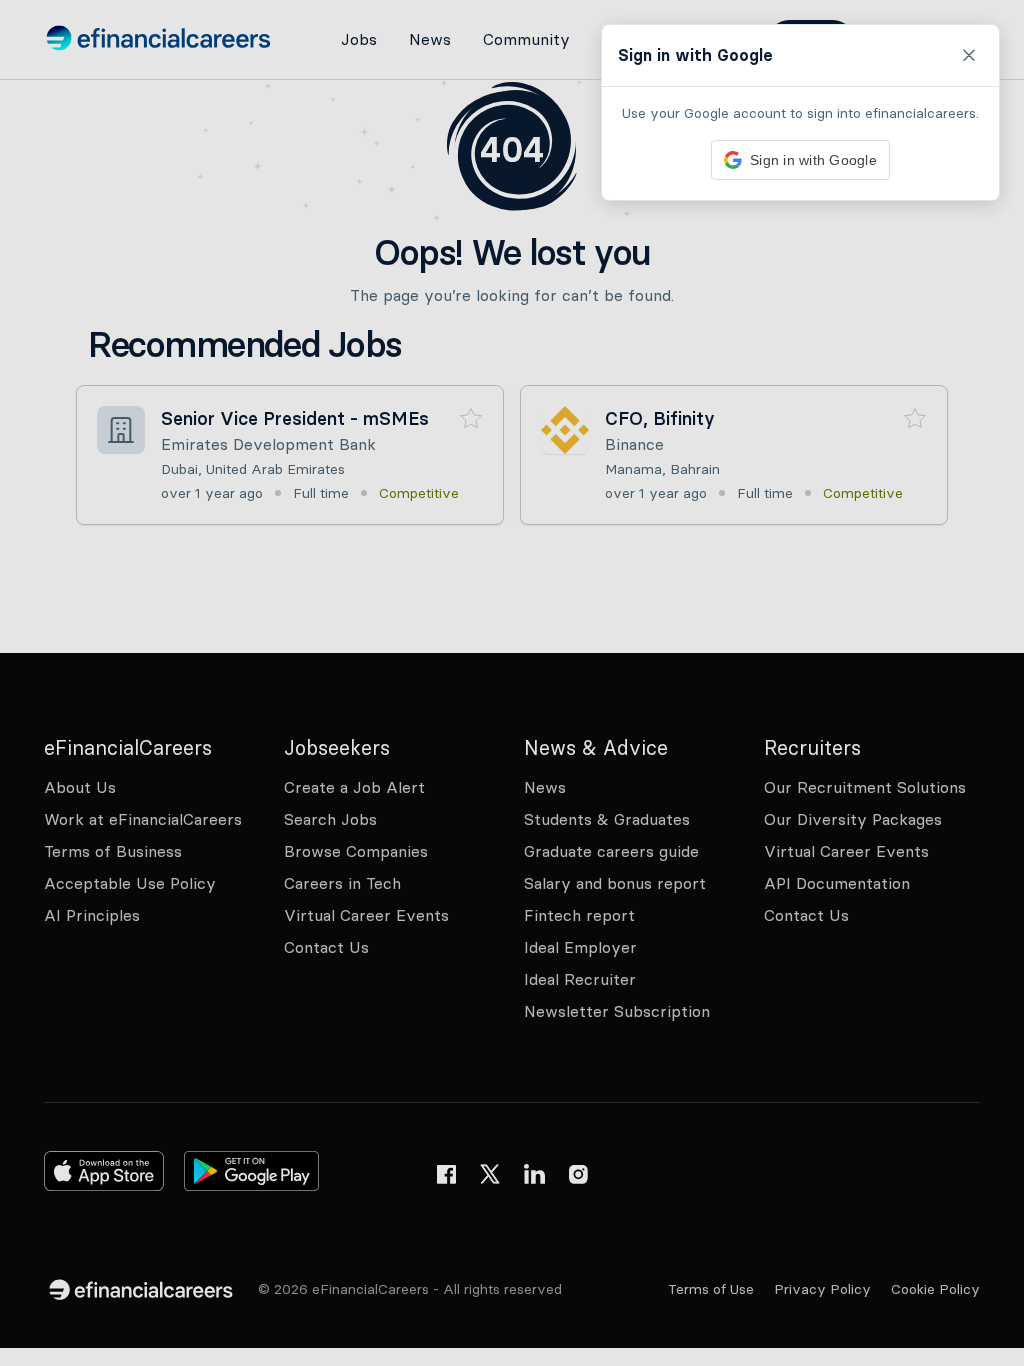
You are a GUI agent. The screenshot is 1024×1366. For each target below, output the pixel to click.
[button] (512, 683)
